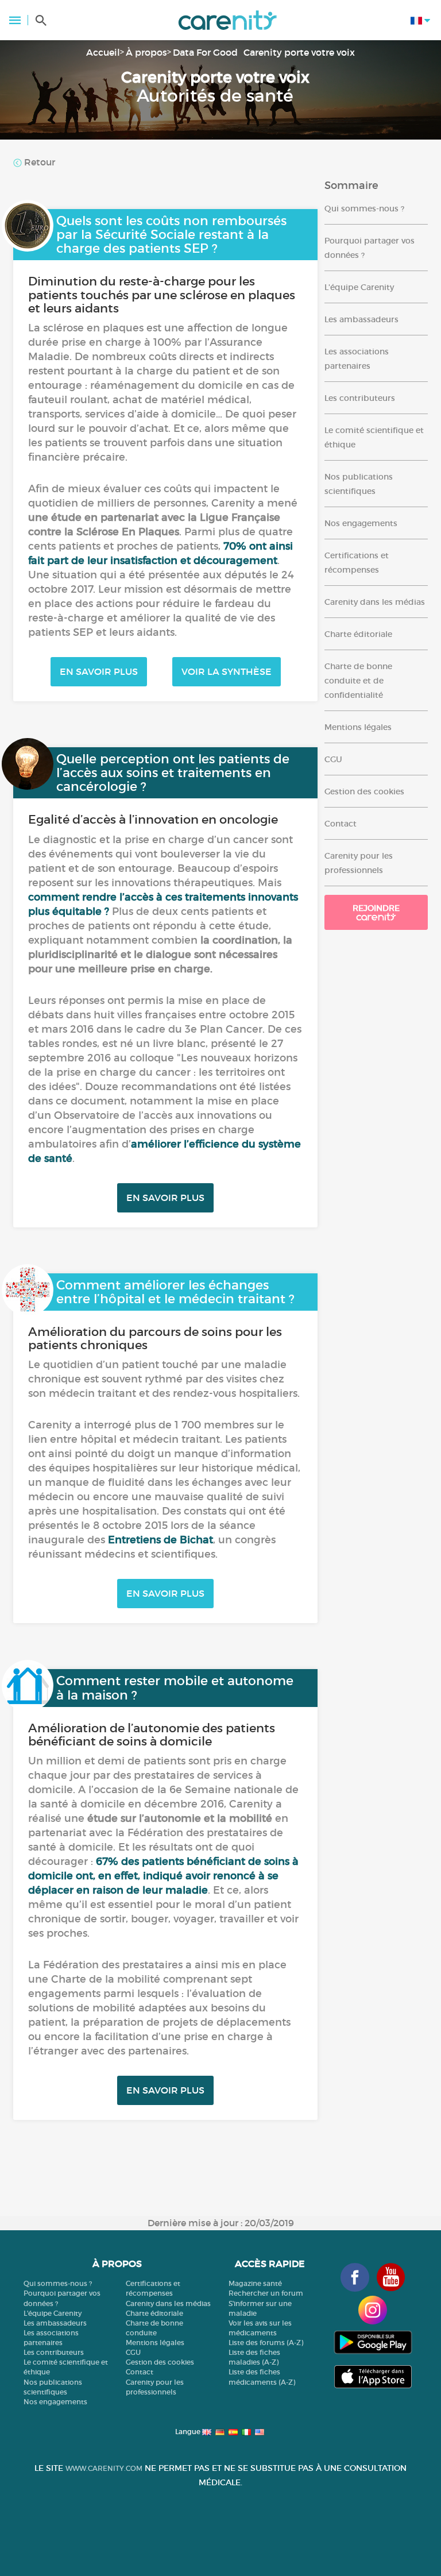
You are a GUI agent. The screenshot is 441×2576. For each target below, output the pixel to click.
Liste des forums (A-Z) (266, 2343)
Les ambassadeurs (361, 319)
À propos (146, 52)
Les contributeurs (360, 398)
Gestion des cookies (364, 791)
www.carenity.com (104, 2468)
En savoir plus (99, 671)
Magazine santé (255, 2283)
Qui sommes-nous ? (364, 208)
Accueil (103, 52)
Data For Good (205, 52)
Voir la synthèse (227, 671)
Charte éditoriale (358, 634)
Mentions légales (358, 727)
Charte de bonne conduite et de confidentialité (358, 681)
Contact (341, 824)
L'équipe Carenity (359, 287)
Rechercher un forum (266, 2293)
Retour (38, 162)
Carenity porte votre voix (299, 52)
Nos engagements (361, 523)
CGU (333, 759)
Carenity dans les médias (375, 602)
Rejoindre (376, 908)
